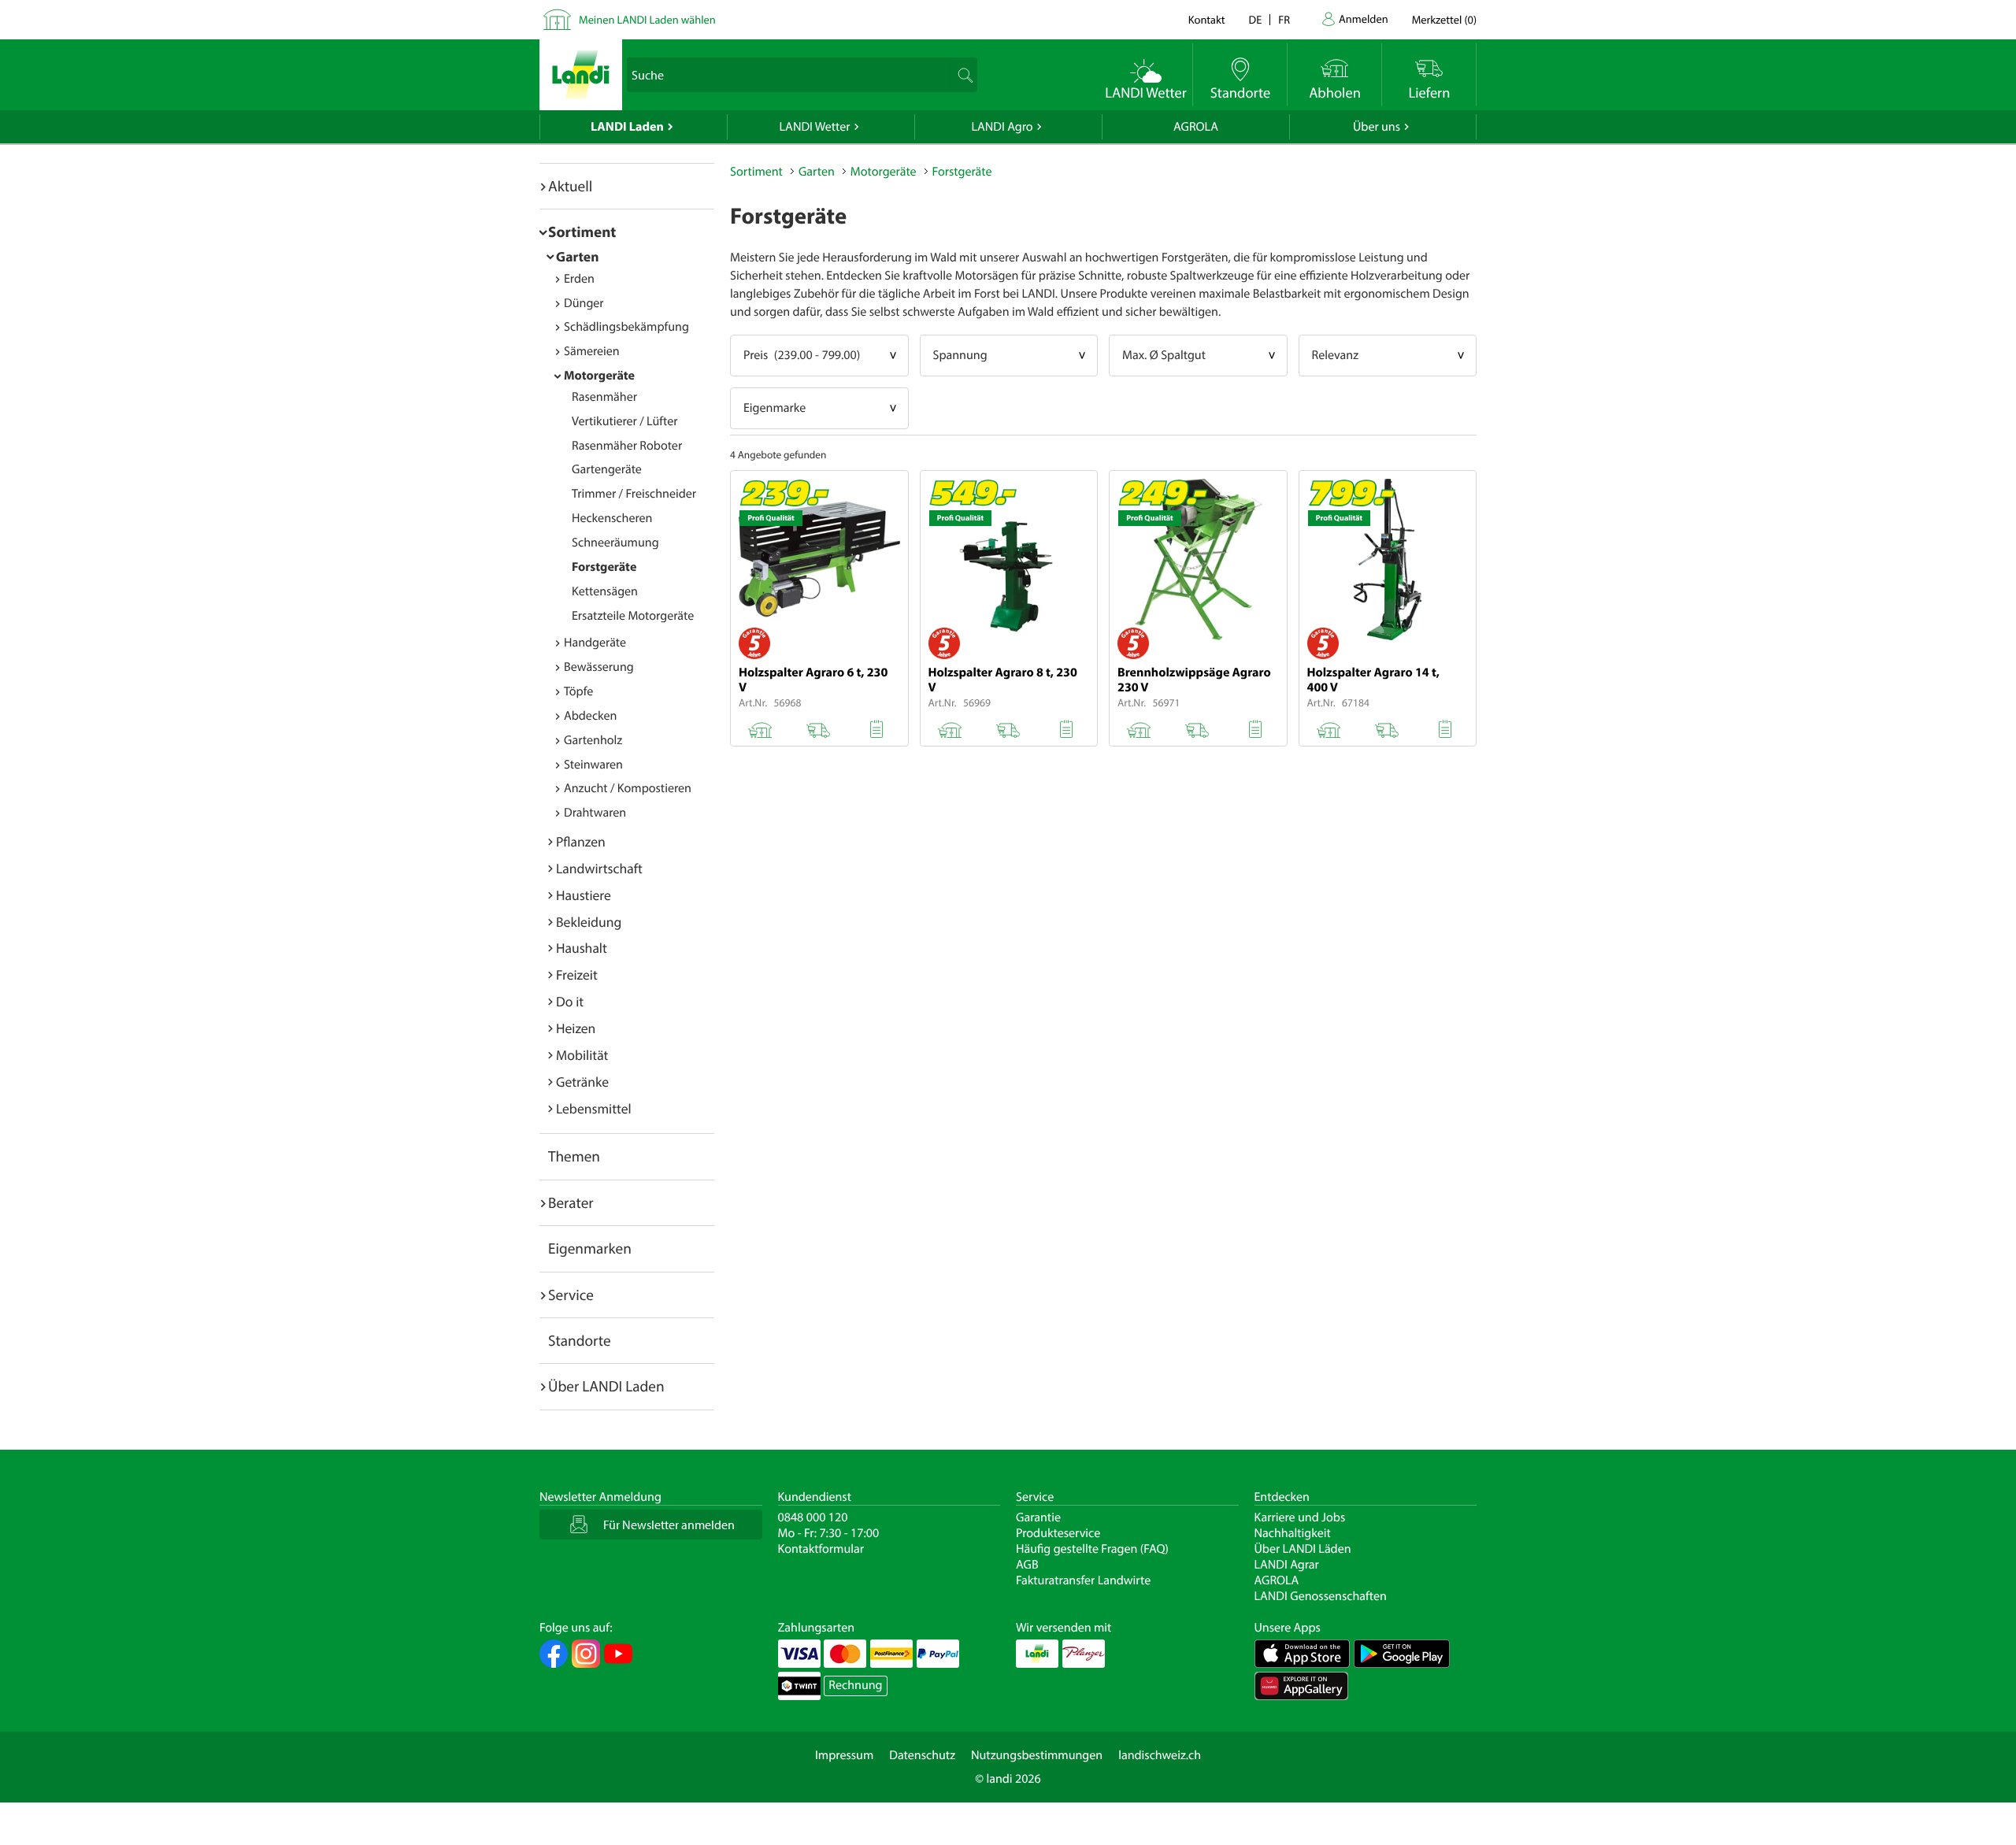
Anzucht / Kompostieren (628, 788)
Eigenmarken (590, 1248)
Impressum (844, 1755)
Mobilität (582, 1055)
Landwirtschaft (599, 868)
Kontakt (1207, 19)
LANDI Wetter (815, 127)
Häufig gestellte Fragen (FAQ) (1092, 1549)
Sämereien (592, 351)
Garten (577, 256)
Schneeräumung (615, 543)
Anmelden (1364, 19)
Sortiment (582, 232)
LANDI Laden (627, 127)
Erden (579, 279)
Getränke (582, 1082)
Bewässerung (599, 667)
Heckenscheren (612, 518)
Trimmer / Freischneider (634, 494)
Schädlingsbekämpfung (626, 327)
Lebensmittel (594, 1108)
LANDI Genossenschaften (1321, 1596)
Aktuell (570, 186)
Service (571, 1295)
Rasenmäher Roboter (627, 446)
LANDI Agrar (1287, 1565)
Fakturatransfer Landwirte (1083, 1580)
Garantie (1038, 1517)
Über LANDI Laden (606, 1386)
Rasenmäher (604, 397)
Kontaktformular (821, 1549)
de (1256, 19)
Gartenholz (593, 740)
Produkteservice (1058, 1533)
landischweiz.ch (1160, 1755)
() (1444, 19)
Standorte (580, 1340)
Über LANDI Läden (1303, 1549)
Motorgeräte (599, 376)
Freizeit (577, 974)
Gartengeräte (607, 469)
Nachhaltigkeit (1293, 1533)
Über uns (1377, 127)
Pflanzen (581, 841)
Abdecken (590, 716)
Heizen (576, 1028)
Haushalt (582, 948)
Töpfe (578, 691)
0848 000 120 (813, 1517)
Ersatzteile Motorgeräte (633, 616)
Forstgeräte (604, 567)
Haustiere (584, 895)
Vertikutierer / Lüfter (625, 421)
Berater (571, 1202)
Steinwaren (593, 765)
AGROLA (1196, 127)
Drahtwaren (595, 813)
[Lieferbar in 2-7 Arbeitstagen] (818, 727)
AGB (1027, 1565)
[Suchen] (964, 75)
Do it (570, 1001)
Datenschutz (922, 1755)
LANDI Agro (1002, 127)
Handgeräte (595, 643)
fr (1284, 19)
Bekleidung (589, 922)
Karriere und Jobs (1300, 1517)
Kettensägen (605, 591)
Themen (574, 1156)
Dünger (584, 303)
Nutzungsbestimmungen (1037, 1755)
